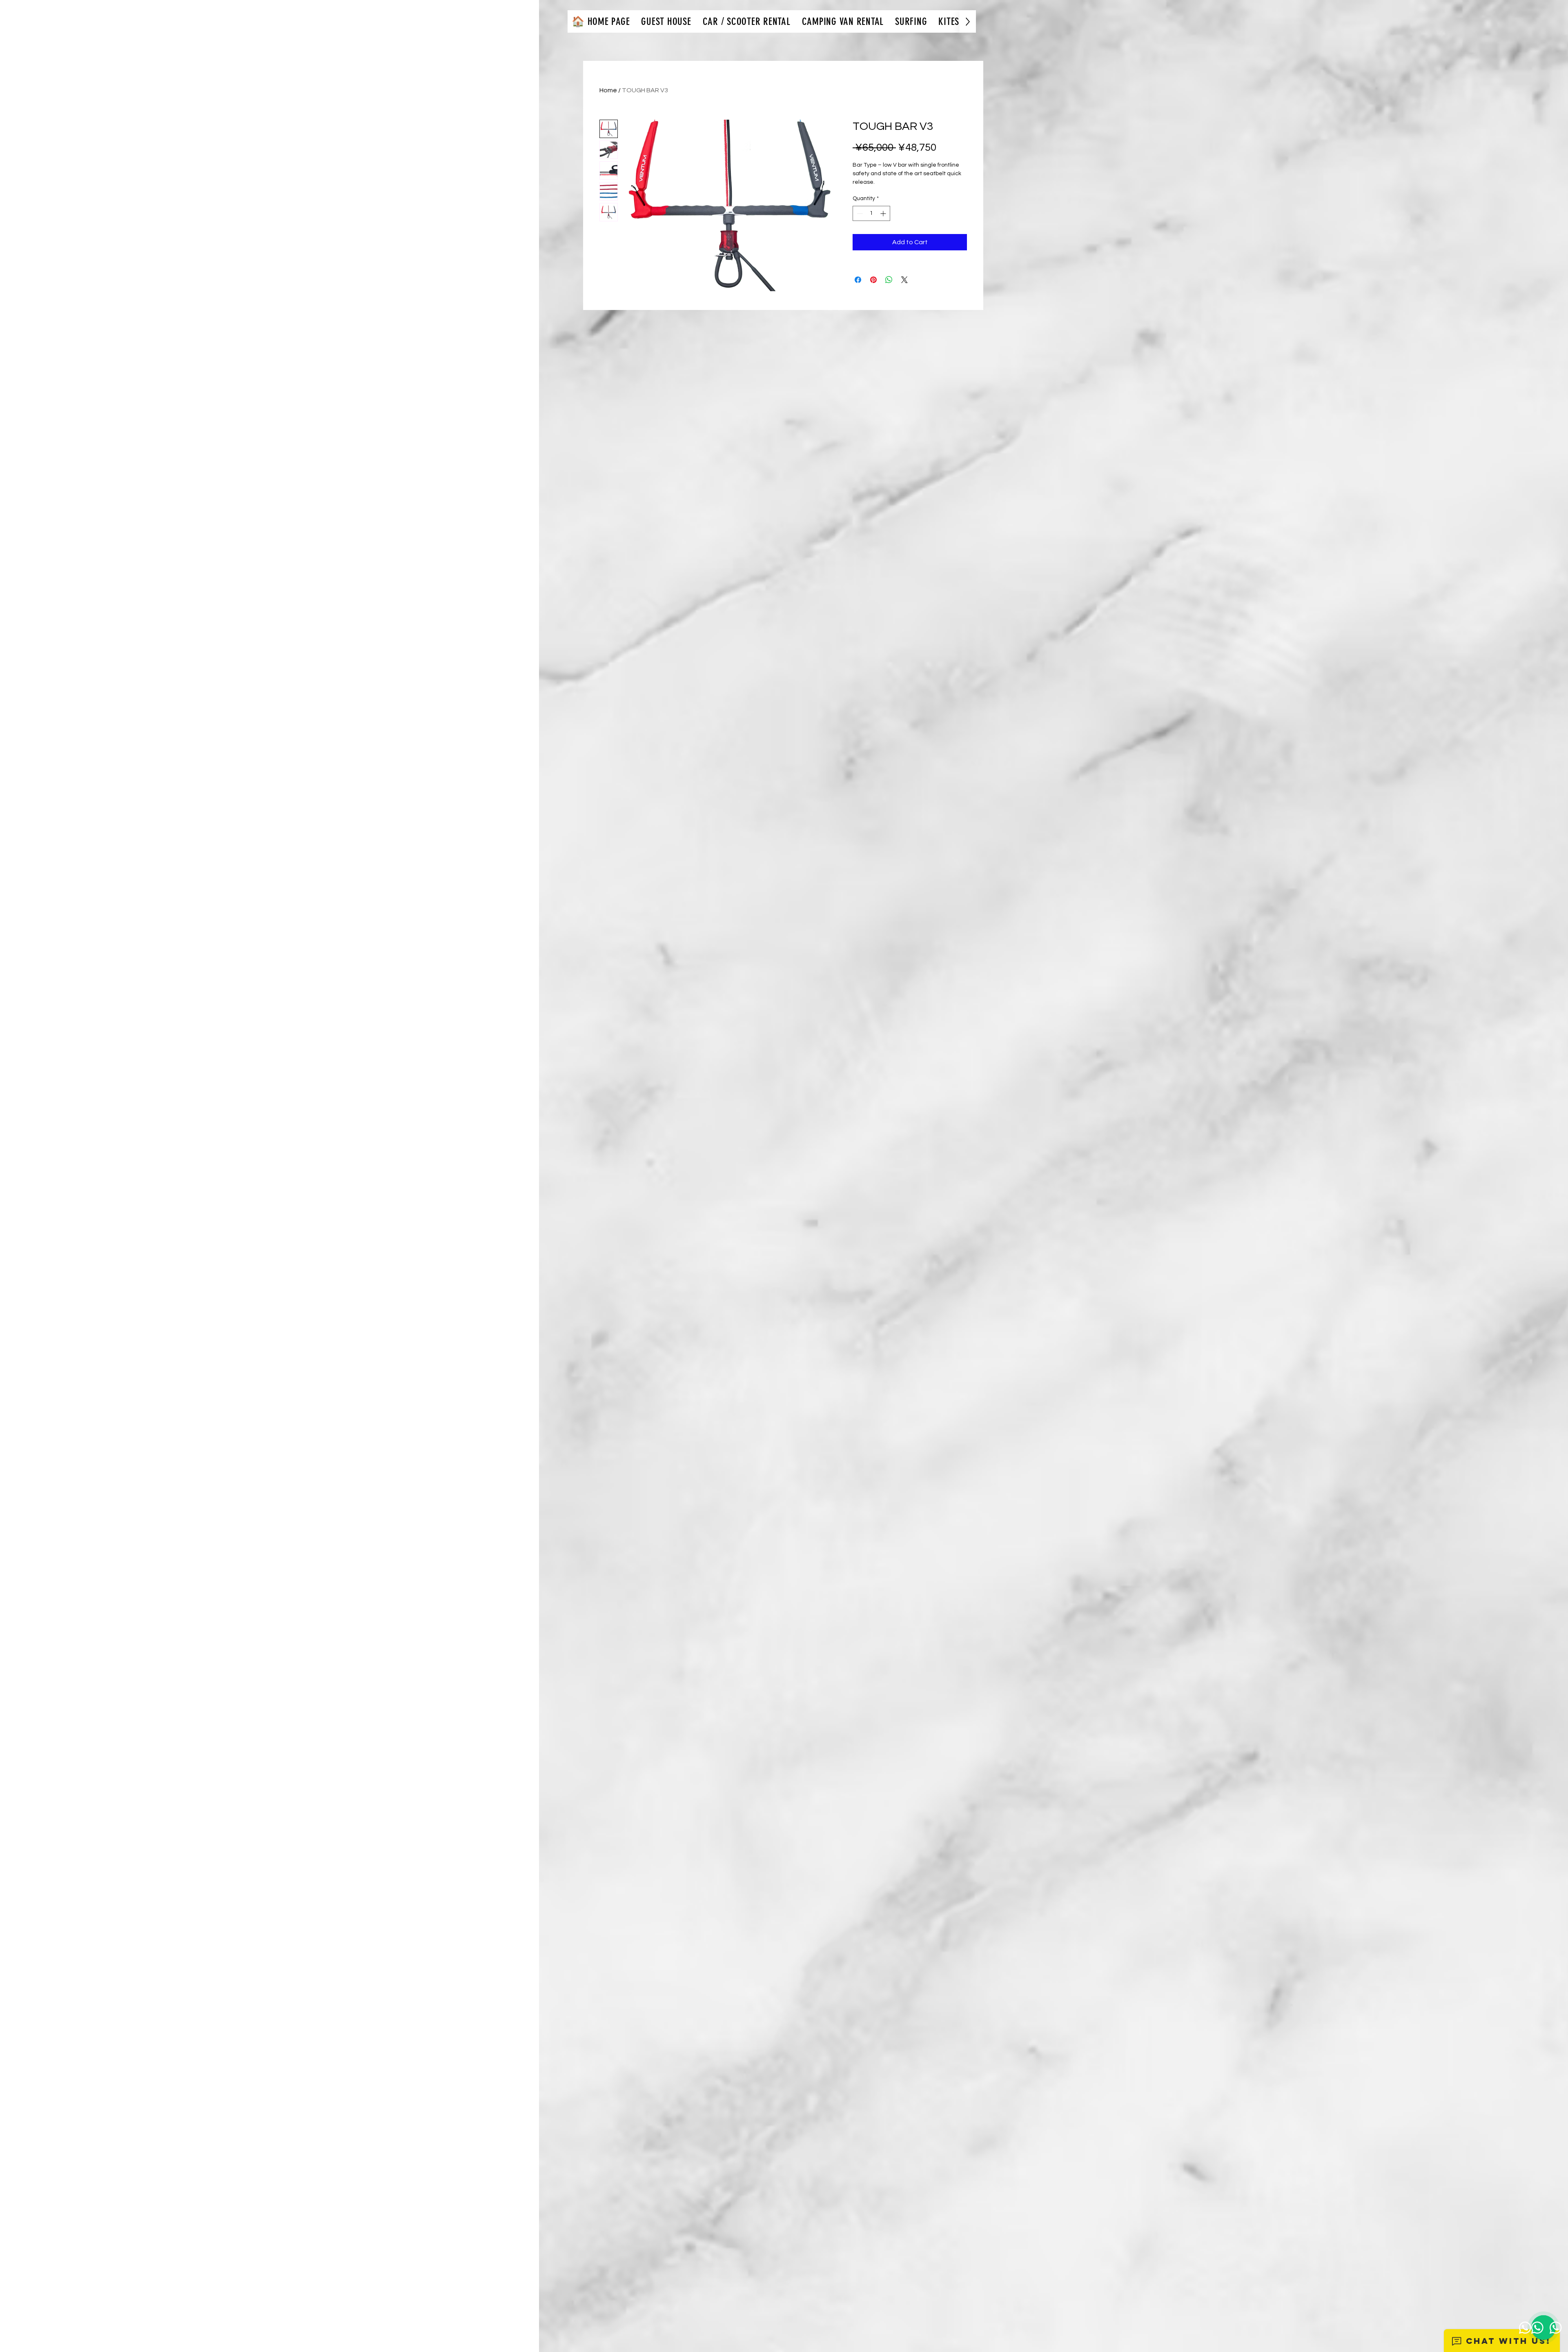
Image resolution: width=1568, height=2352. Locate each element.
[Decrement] (859, 213)
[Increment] (884, 213)
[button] (666, 21)
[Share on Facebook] (858, 280)
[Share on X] (904, 280)
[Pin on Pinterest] (873, 280)
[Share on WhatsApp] (889, 280)
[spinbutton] (871, 213)
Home (608, 90)
